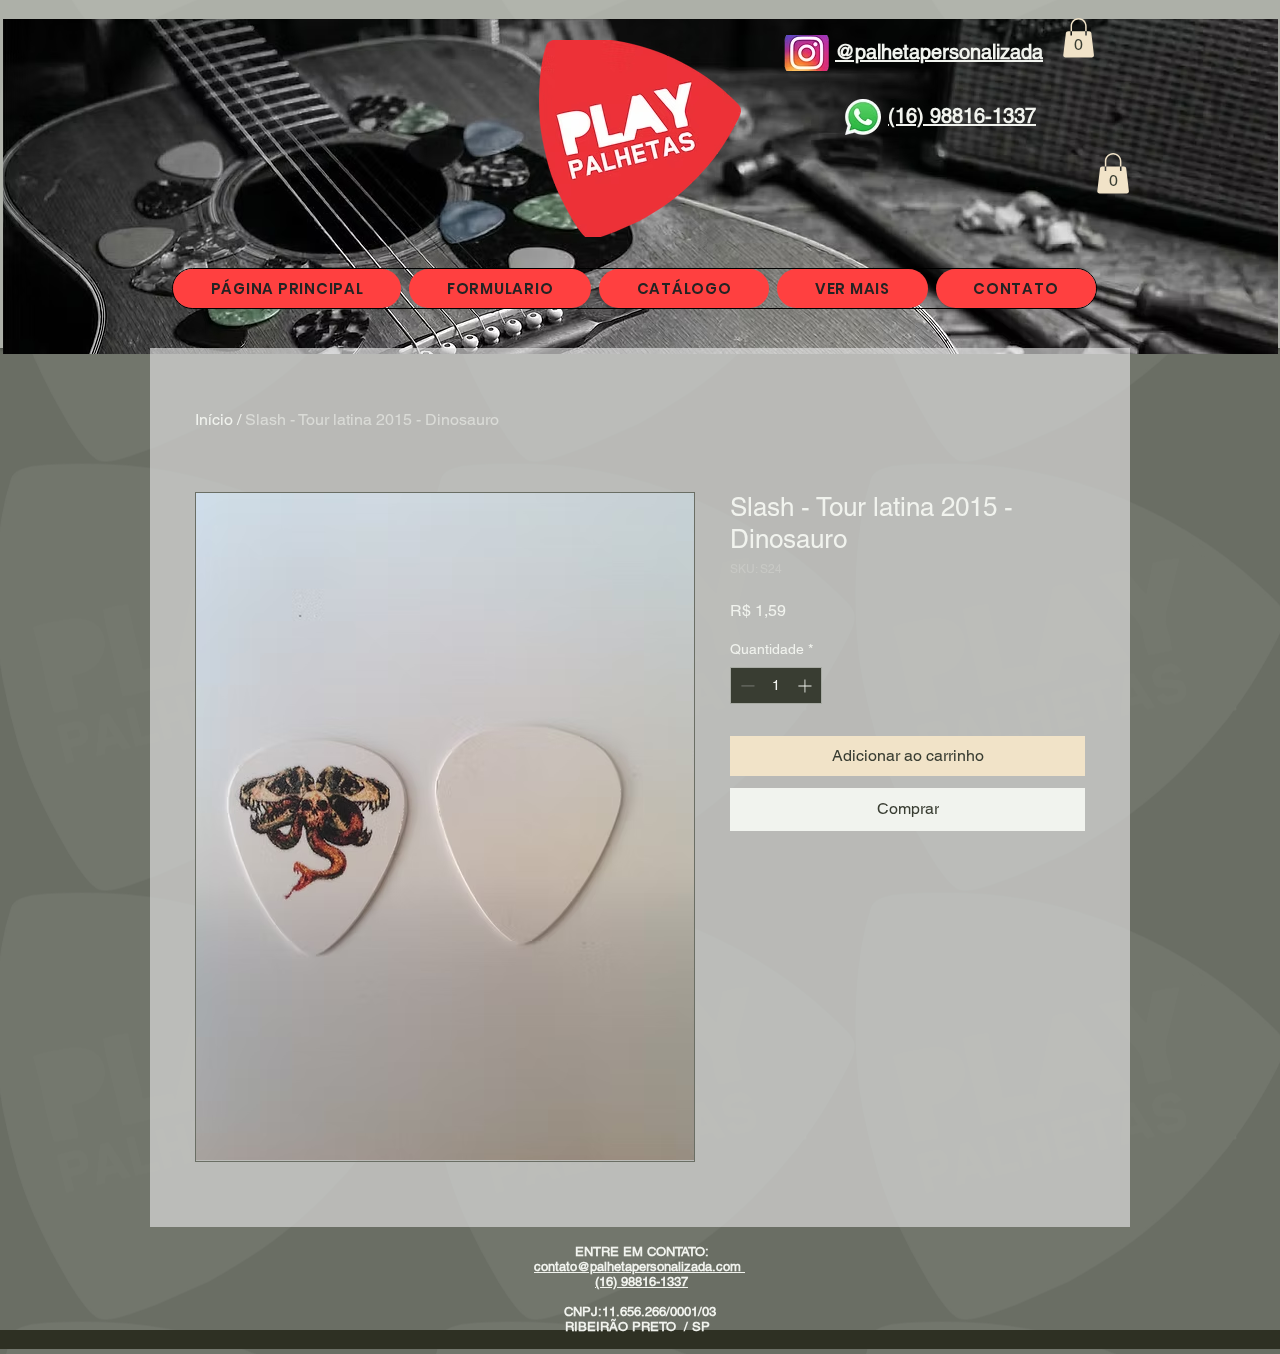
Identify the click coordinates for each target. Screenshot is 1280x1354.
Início (214, 419)
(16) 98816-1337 (641, 1281)
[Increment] (806, 685)
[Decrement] (745, 685)
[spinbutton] (776, 685)
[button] (1078, 37)
